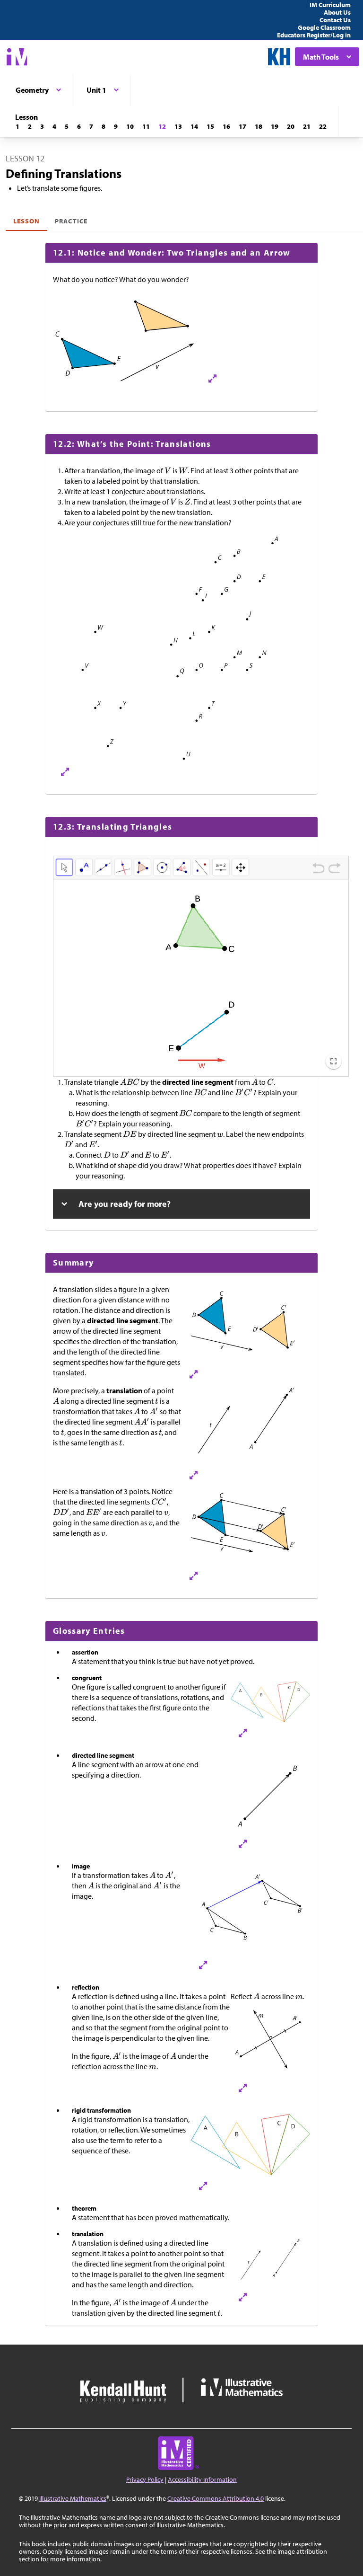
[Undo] (318, 869)
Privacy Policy (145, 2479)
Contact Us (335, 20)
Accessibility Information (202, 2479)
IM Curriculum (330, 5)
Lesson (26, 221)
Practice (71, 221)
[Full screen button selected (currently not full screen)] (333, 1061)
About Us (337, 12)
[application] (201, 978)
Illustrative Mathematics (73, 2498)
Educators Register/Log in (314, 35)
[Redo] (334, 869)
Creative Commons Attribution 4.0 (216, 2498)
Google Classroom (324, 27)
